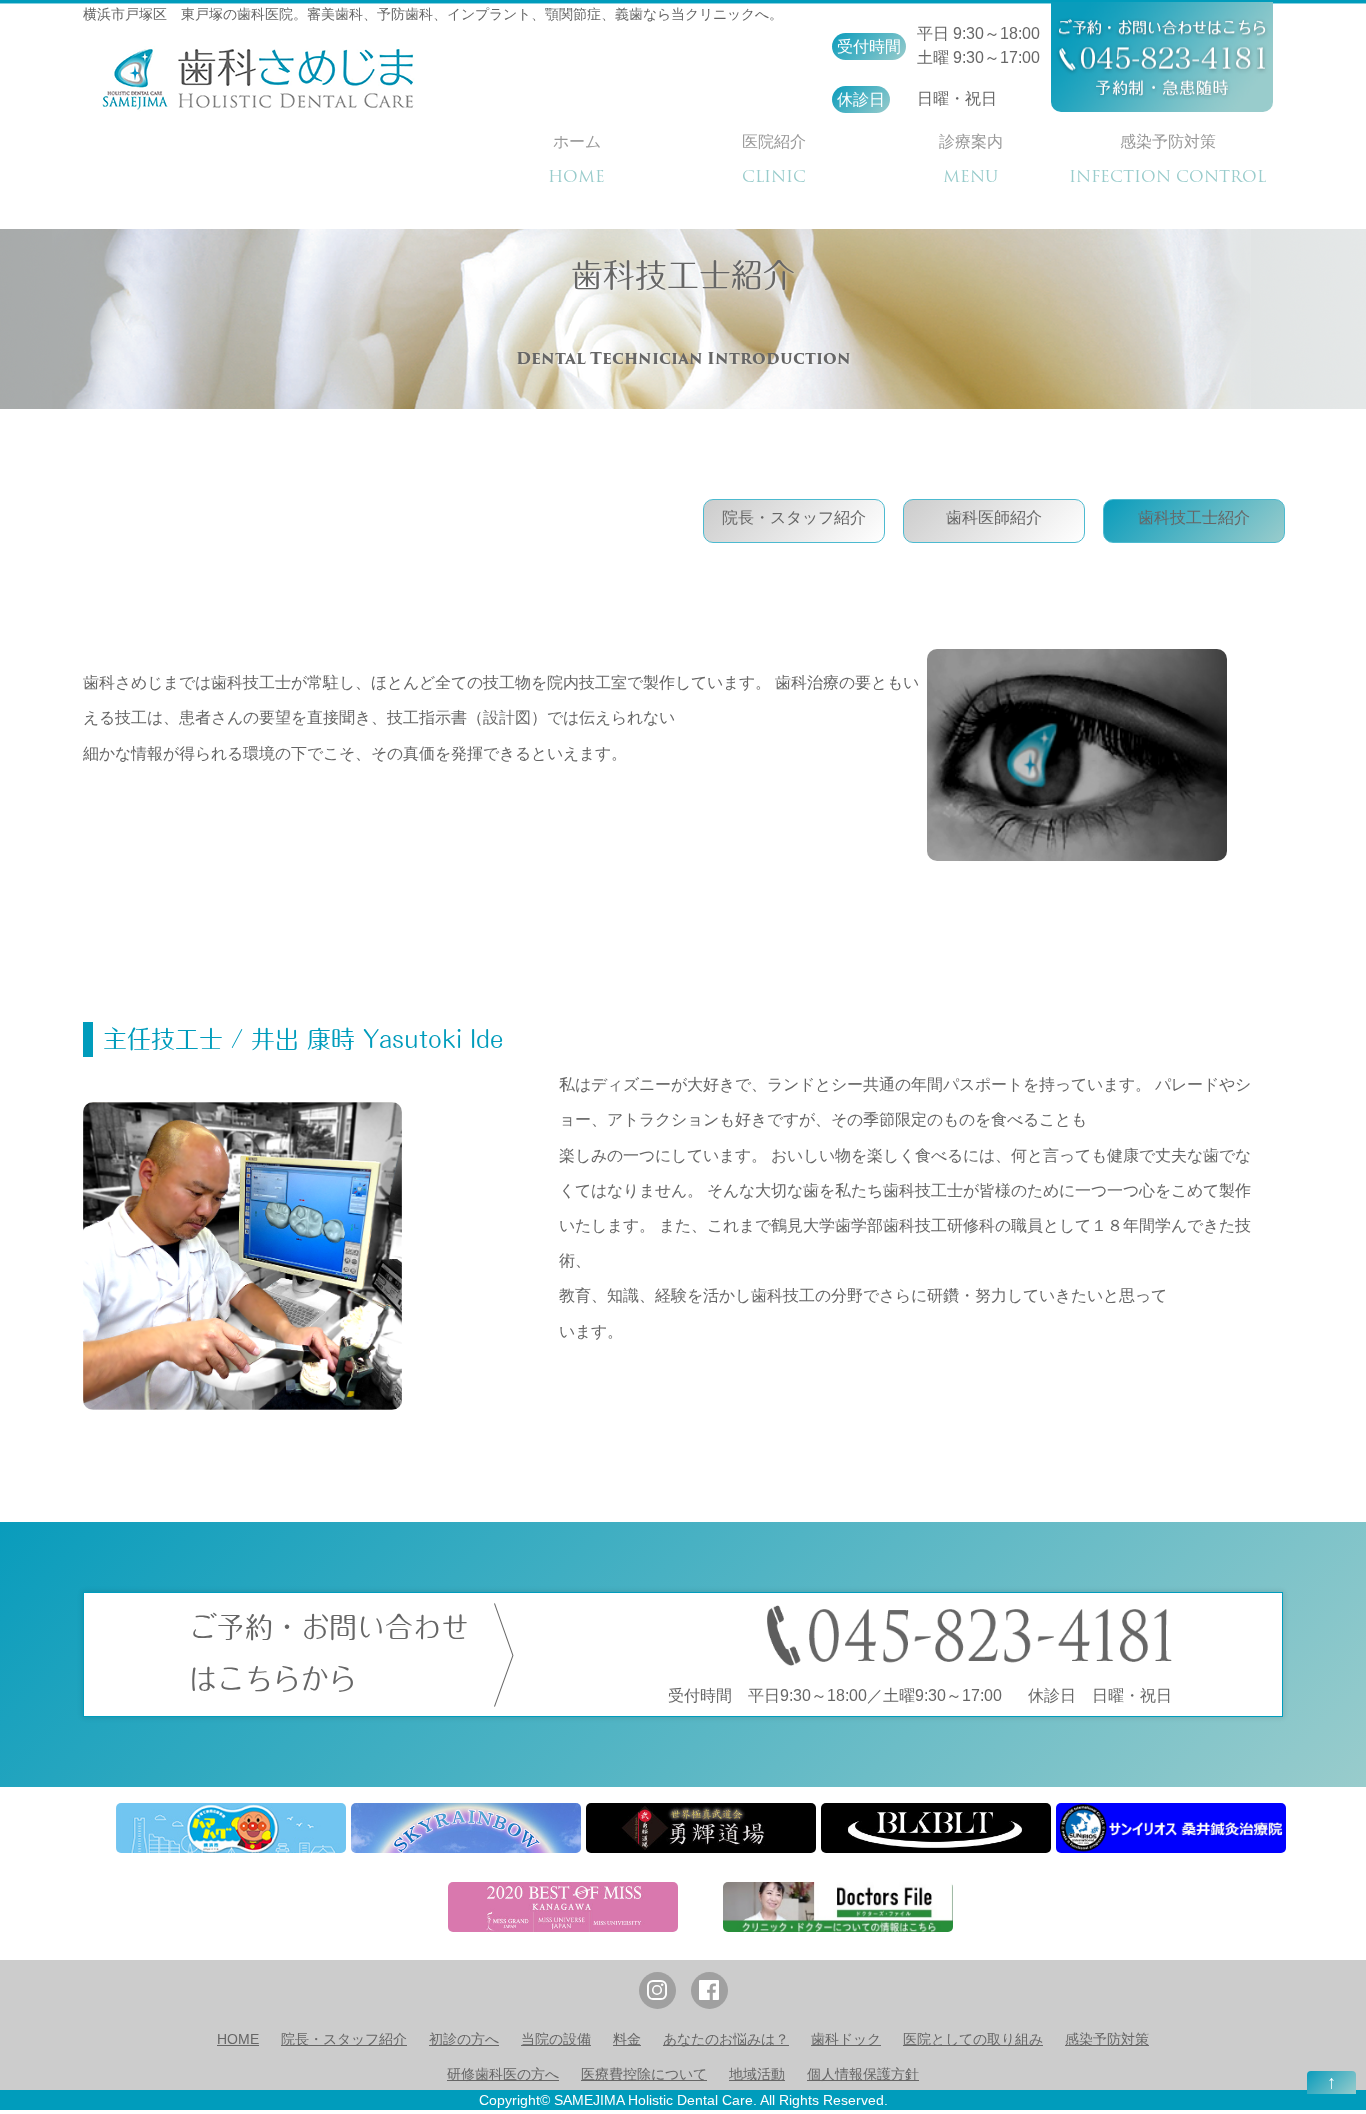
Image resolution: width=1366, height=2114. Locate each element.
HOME (238, 2039)
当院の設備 (556, 2039)
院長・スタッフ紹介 (794, 517)
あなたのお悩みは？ (726, 2039)
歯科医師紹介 (994, 517)
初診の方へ (464, 2039)
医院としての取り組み (973, 2039)
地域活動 (757, 2074)
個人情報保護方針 (863, 2074)
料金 (627, 2039)
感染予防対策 (1107, 2039)
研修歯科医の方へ (503, 2074)
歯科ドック (846, 2039)
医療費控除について (644, 2074)
